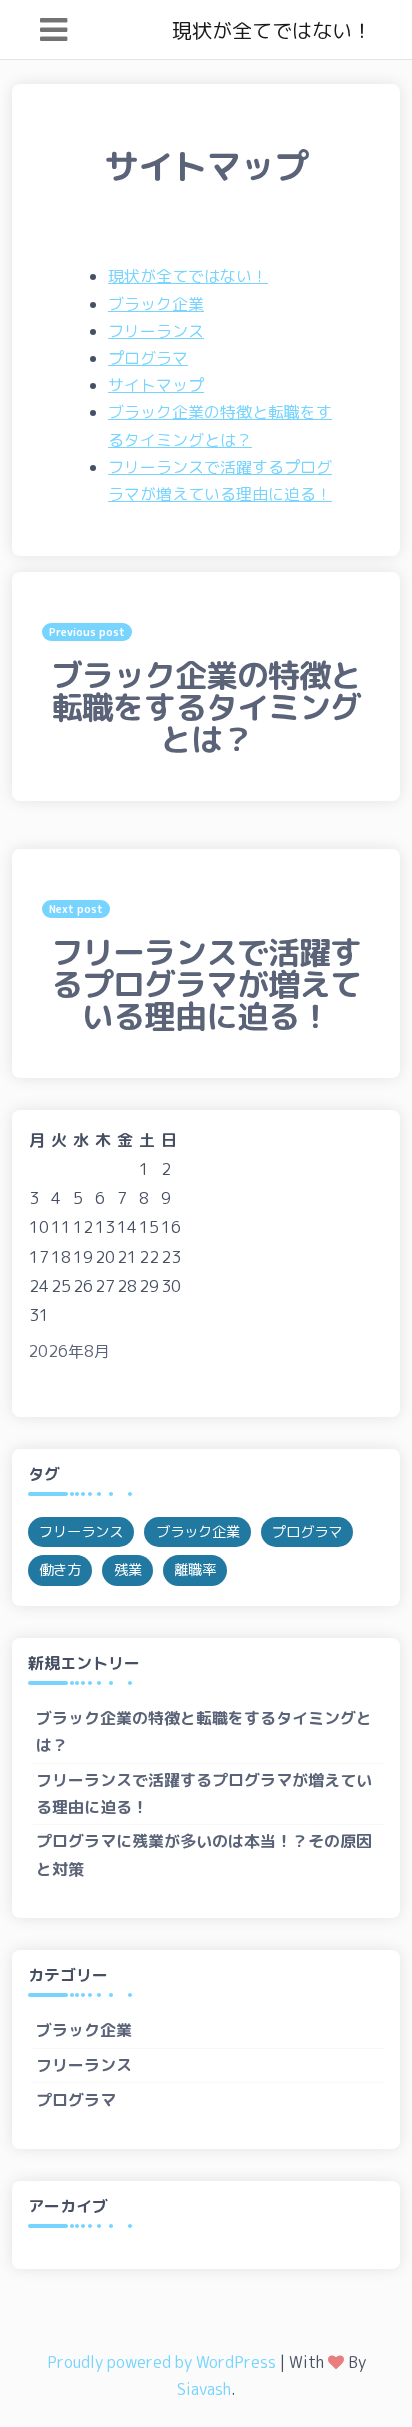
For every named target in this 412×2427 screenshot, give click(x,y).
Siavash (204, 2389)
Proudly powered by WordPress (161, 2362)
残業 (128, 1570)
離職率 (195, 1570)
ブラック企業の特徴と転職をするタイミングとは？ (204, 1731)
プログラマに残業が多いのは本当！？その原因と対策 (204, 1854)
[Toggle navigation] (53, 29)
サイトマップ (156, 385)
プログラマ (148, 358)
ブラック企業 (156, 304)
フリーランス (156, 331)
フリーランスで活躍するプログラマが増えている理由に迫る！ (204, 1793)
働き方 (60, 1570)
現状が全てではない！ (272, 30)
